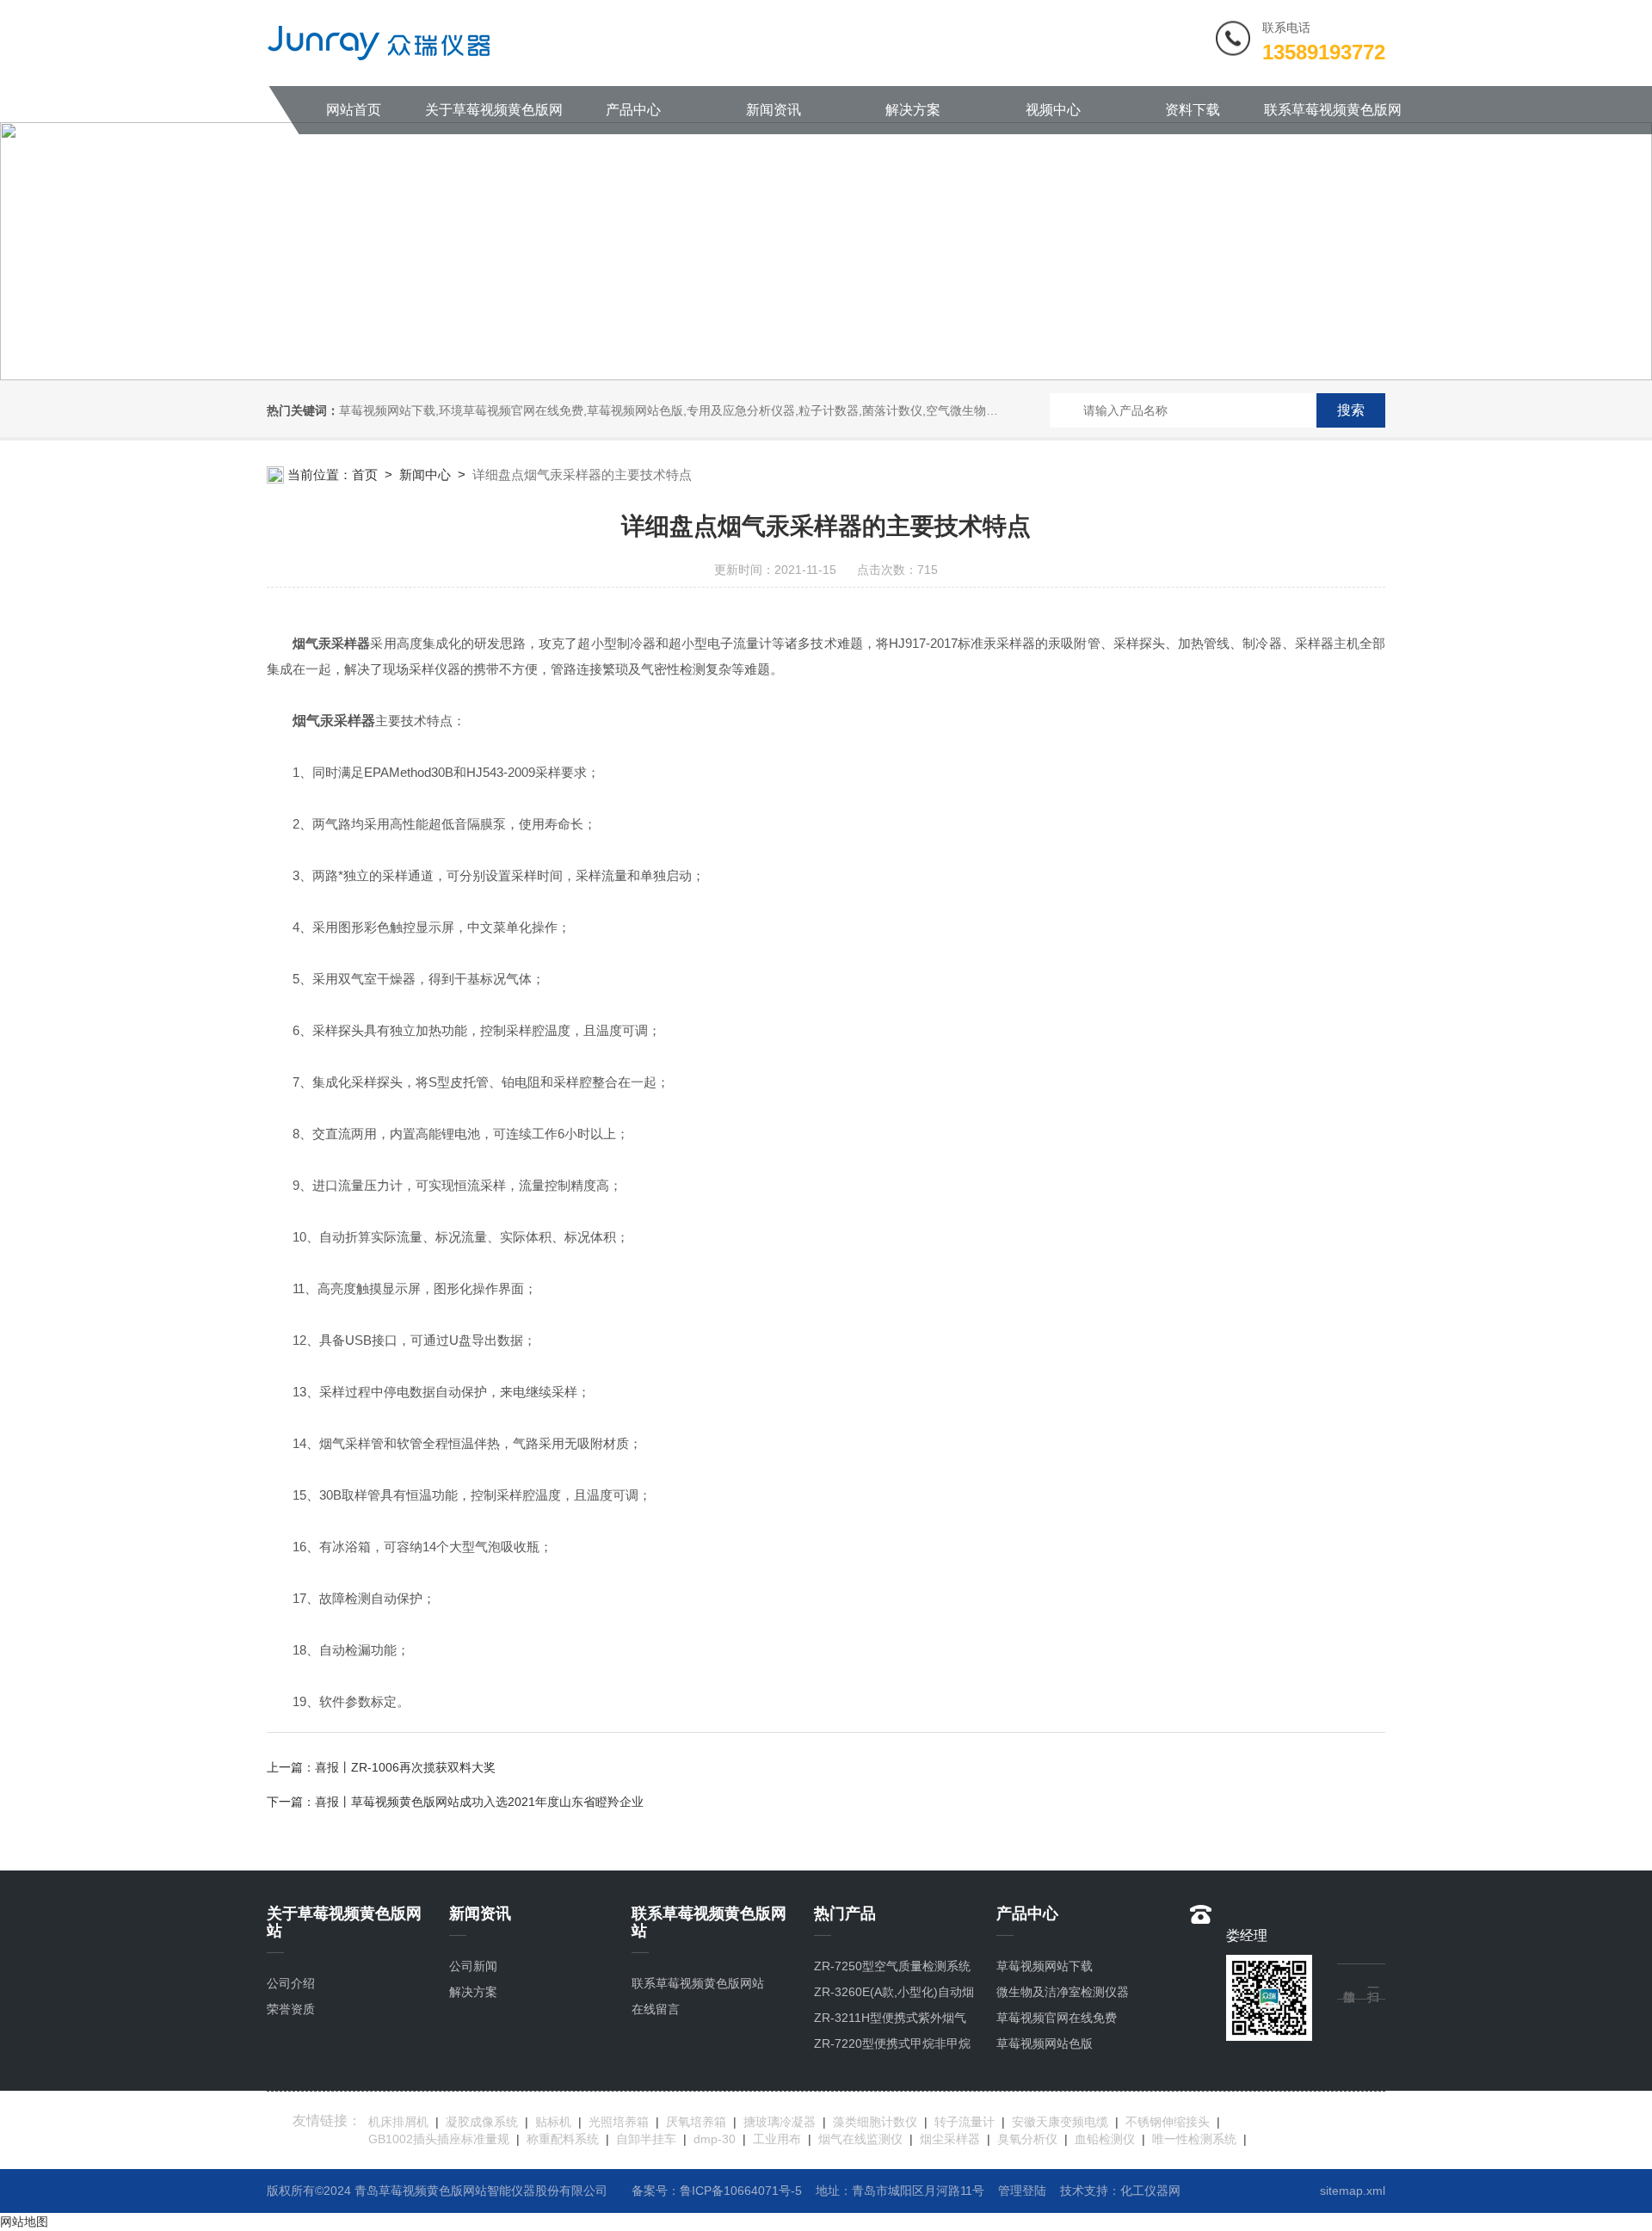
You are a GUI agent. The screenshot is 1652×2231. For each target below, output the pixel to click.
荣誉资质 (291, 2009)
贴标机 (553, 2122)
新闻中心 (425, 475)
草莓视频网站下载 (1045, 1966)
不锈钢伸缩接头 (1168, 2122)
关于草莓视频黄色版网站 (494, 118)
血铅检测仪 (1105, 2139)
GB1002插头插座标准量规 (439, 2139)
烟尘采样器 (950, 2139)
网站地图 (24, 2222)
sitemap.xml (1353, 2191)
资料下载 (1193, 110)
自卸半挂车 (646, 2139)
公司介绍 (291, 1983)
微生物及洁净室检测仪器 (1063, 1992)
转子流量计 (965, 2122)
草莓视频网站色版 (1045, 2043)
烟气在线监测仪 (860, 2139)
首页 (365, 475)
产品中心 (633, 110)
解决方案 (913, 110)
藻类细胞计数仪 (875, 2122)
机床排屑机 (398, 2122)
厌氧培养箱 (696, 2122)
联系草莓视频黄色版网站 (1333, 118)
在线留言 (656, 2009)
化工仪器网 (1150, 2191)
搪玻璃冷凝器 (780, 2122)
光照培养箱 (619, 2122)
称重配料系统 (563, 2139)
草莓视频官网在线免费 (1057, 2018)
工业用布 (777, 2139)
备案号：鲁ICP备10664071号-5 (717, 2191)
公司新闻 (473, 1966)
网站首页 (354, 110)
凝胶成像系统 (482, 2122)
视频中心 (1053, 110)
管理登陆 (1022, 2191)
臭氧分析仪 (1027, 2139)
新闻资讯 (774, 110)
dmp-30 (715, 2139)
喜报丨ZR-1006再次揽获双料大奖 (405, 1767)
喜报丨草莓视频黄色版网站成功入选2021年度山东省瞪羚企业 (479, 1802)
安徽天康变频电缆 (1060, 2122)
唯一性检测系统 (1194, 2139)
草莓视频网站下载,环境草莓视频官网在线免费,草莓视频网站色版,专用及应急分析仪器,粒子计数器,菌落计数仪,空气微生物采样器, (682, 410)
